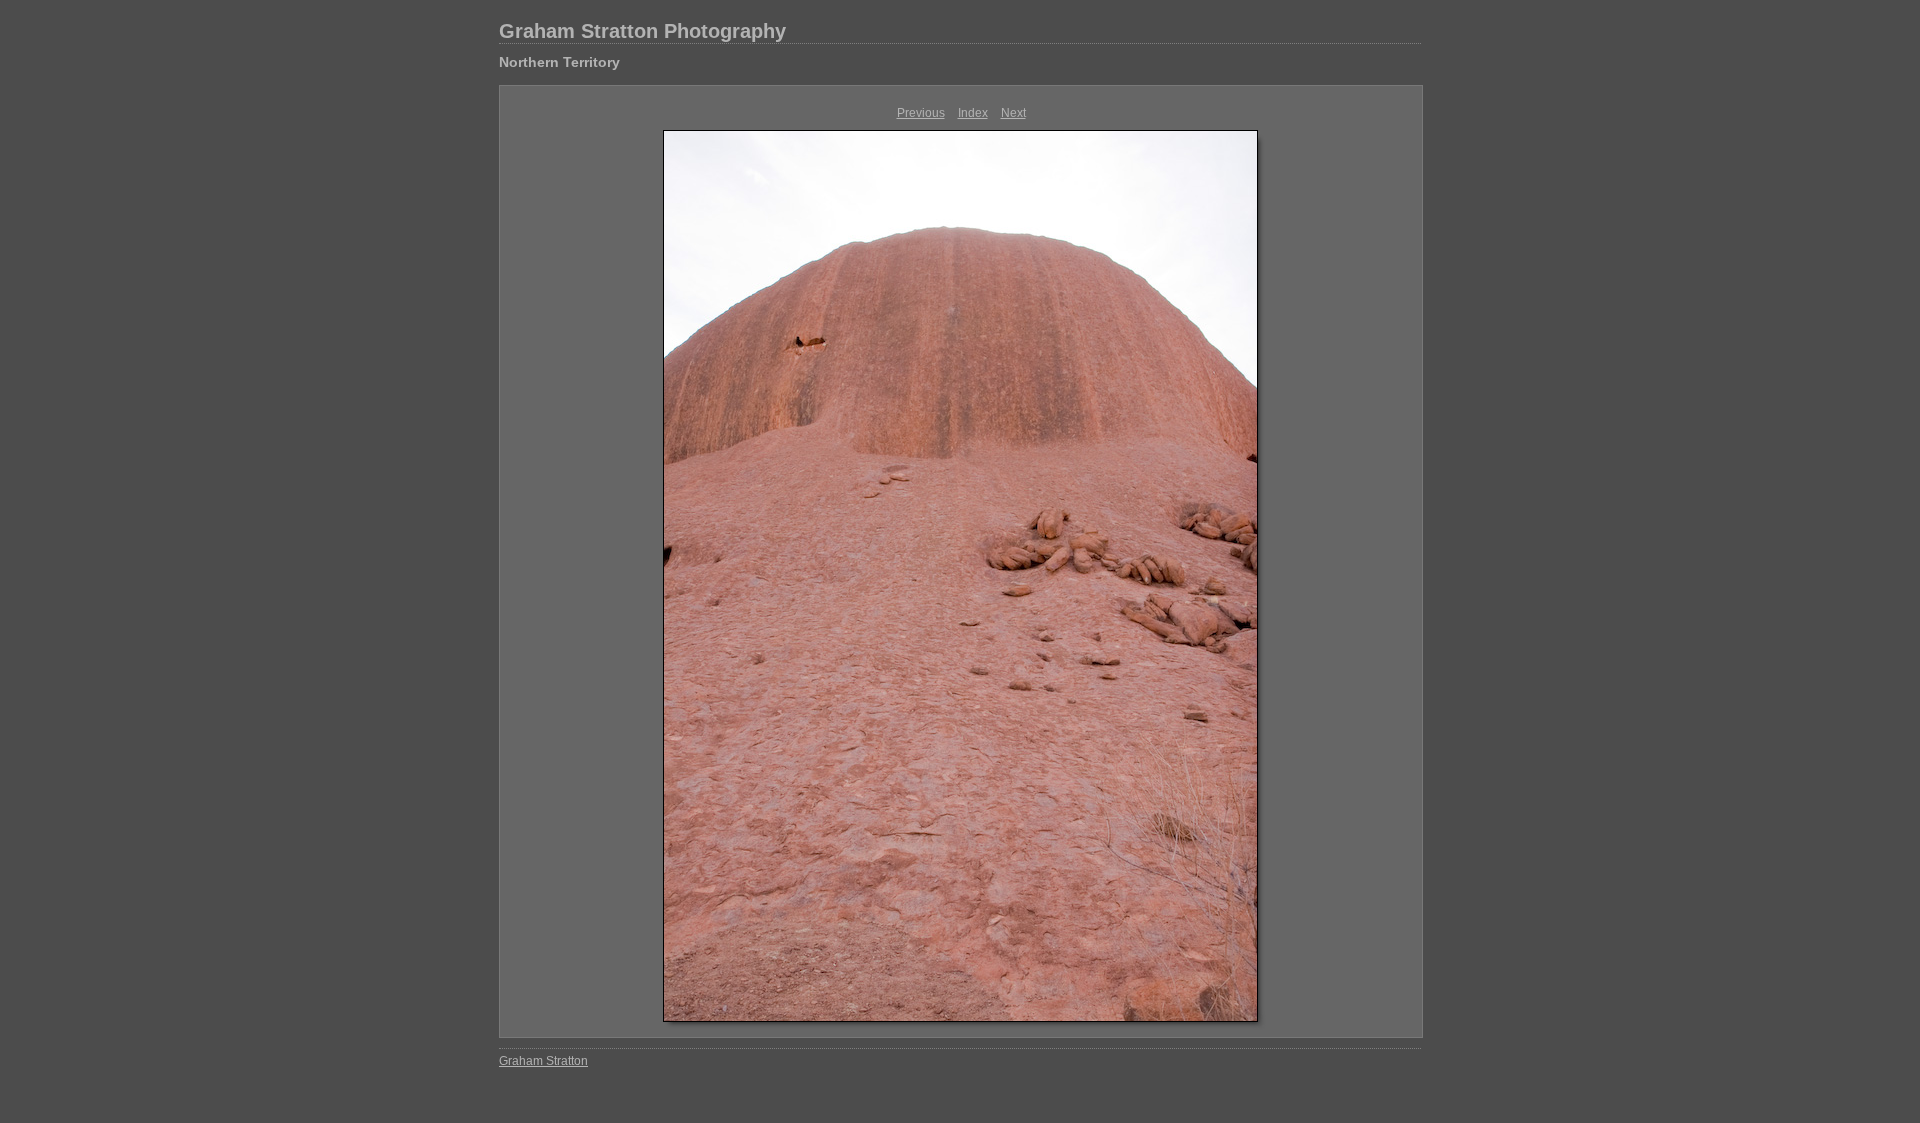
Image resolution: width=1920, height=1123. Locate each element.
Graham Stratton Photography (642, 31)
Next (1013, 113)
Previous (921, 113)
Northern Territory (559, 62)
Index (973, 113)
